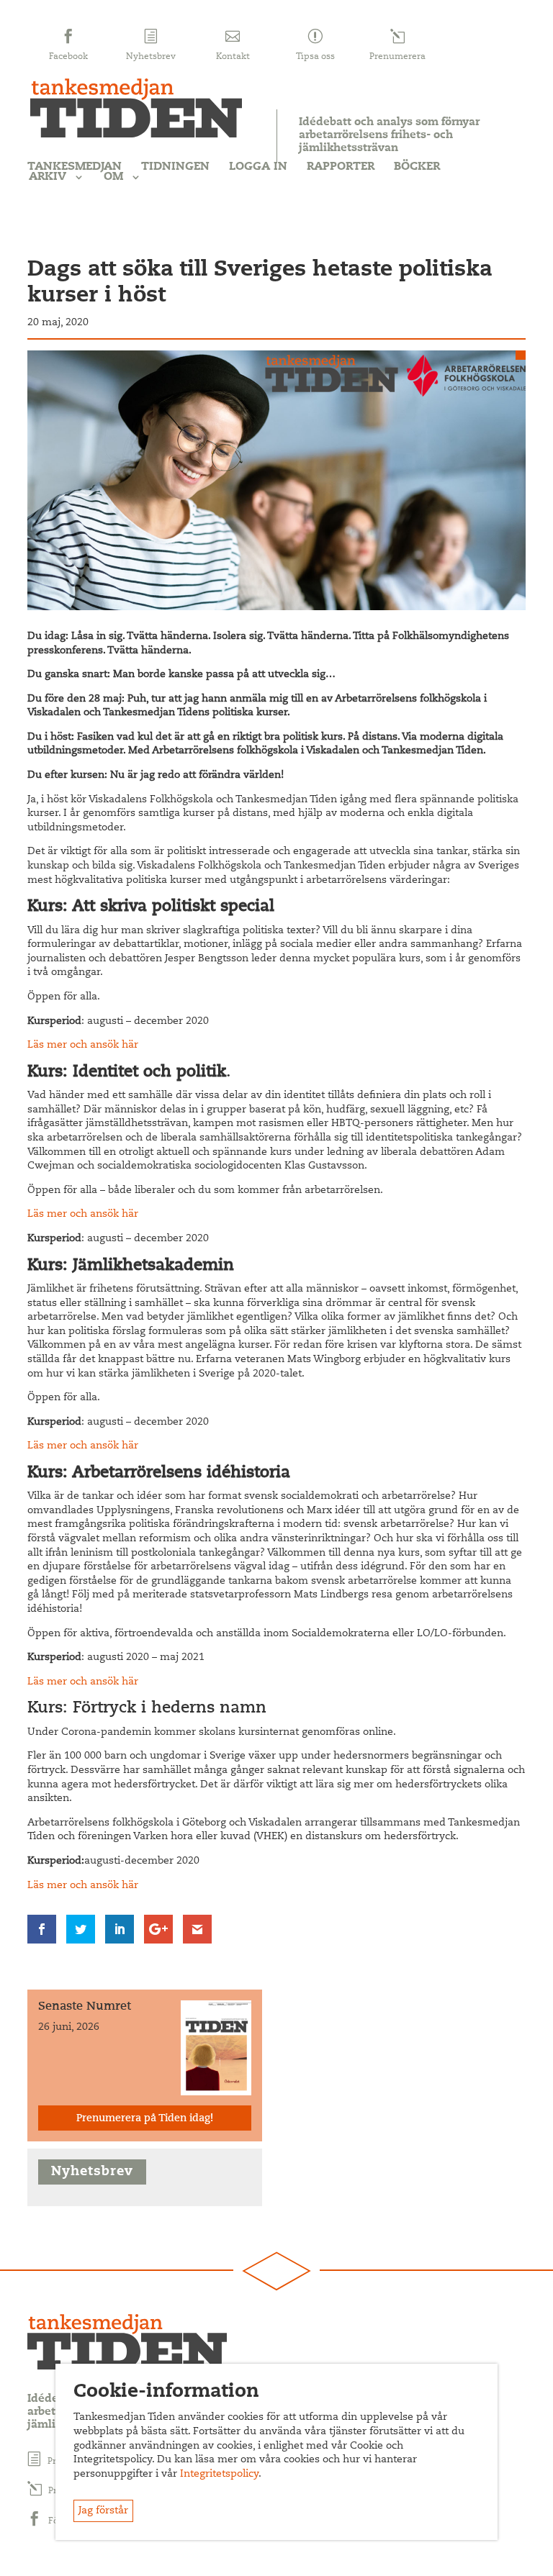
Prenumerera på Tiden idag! (145, 2119)
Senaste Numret (85, 2007)
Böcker (417, 167)
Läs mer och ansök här (83, 1046)
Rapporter (341, 167)
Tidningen (175, 167)
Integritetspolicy (219, 2475)
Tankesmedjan (75, 167)
